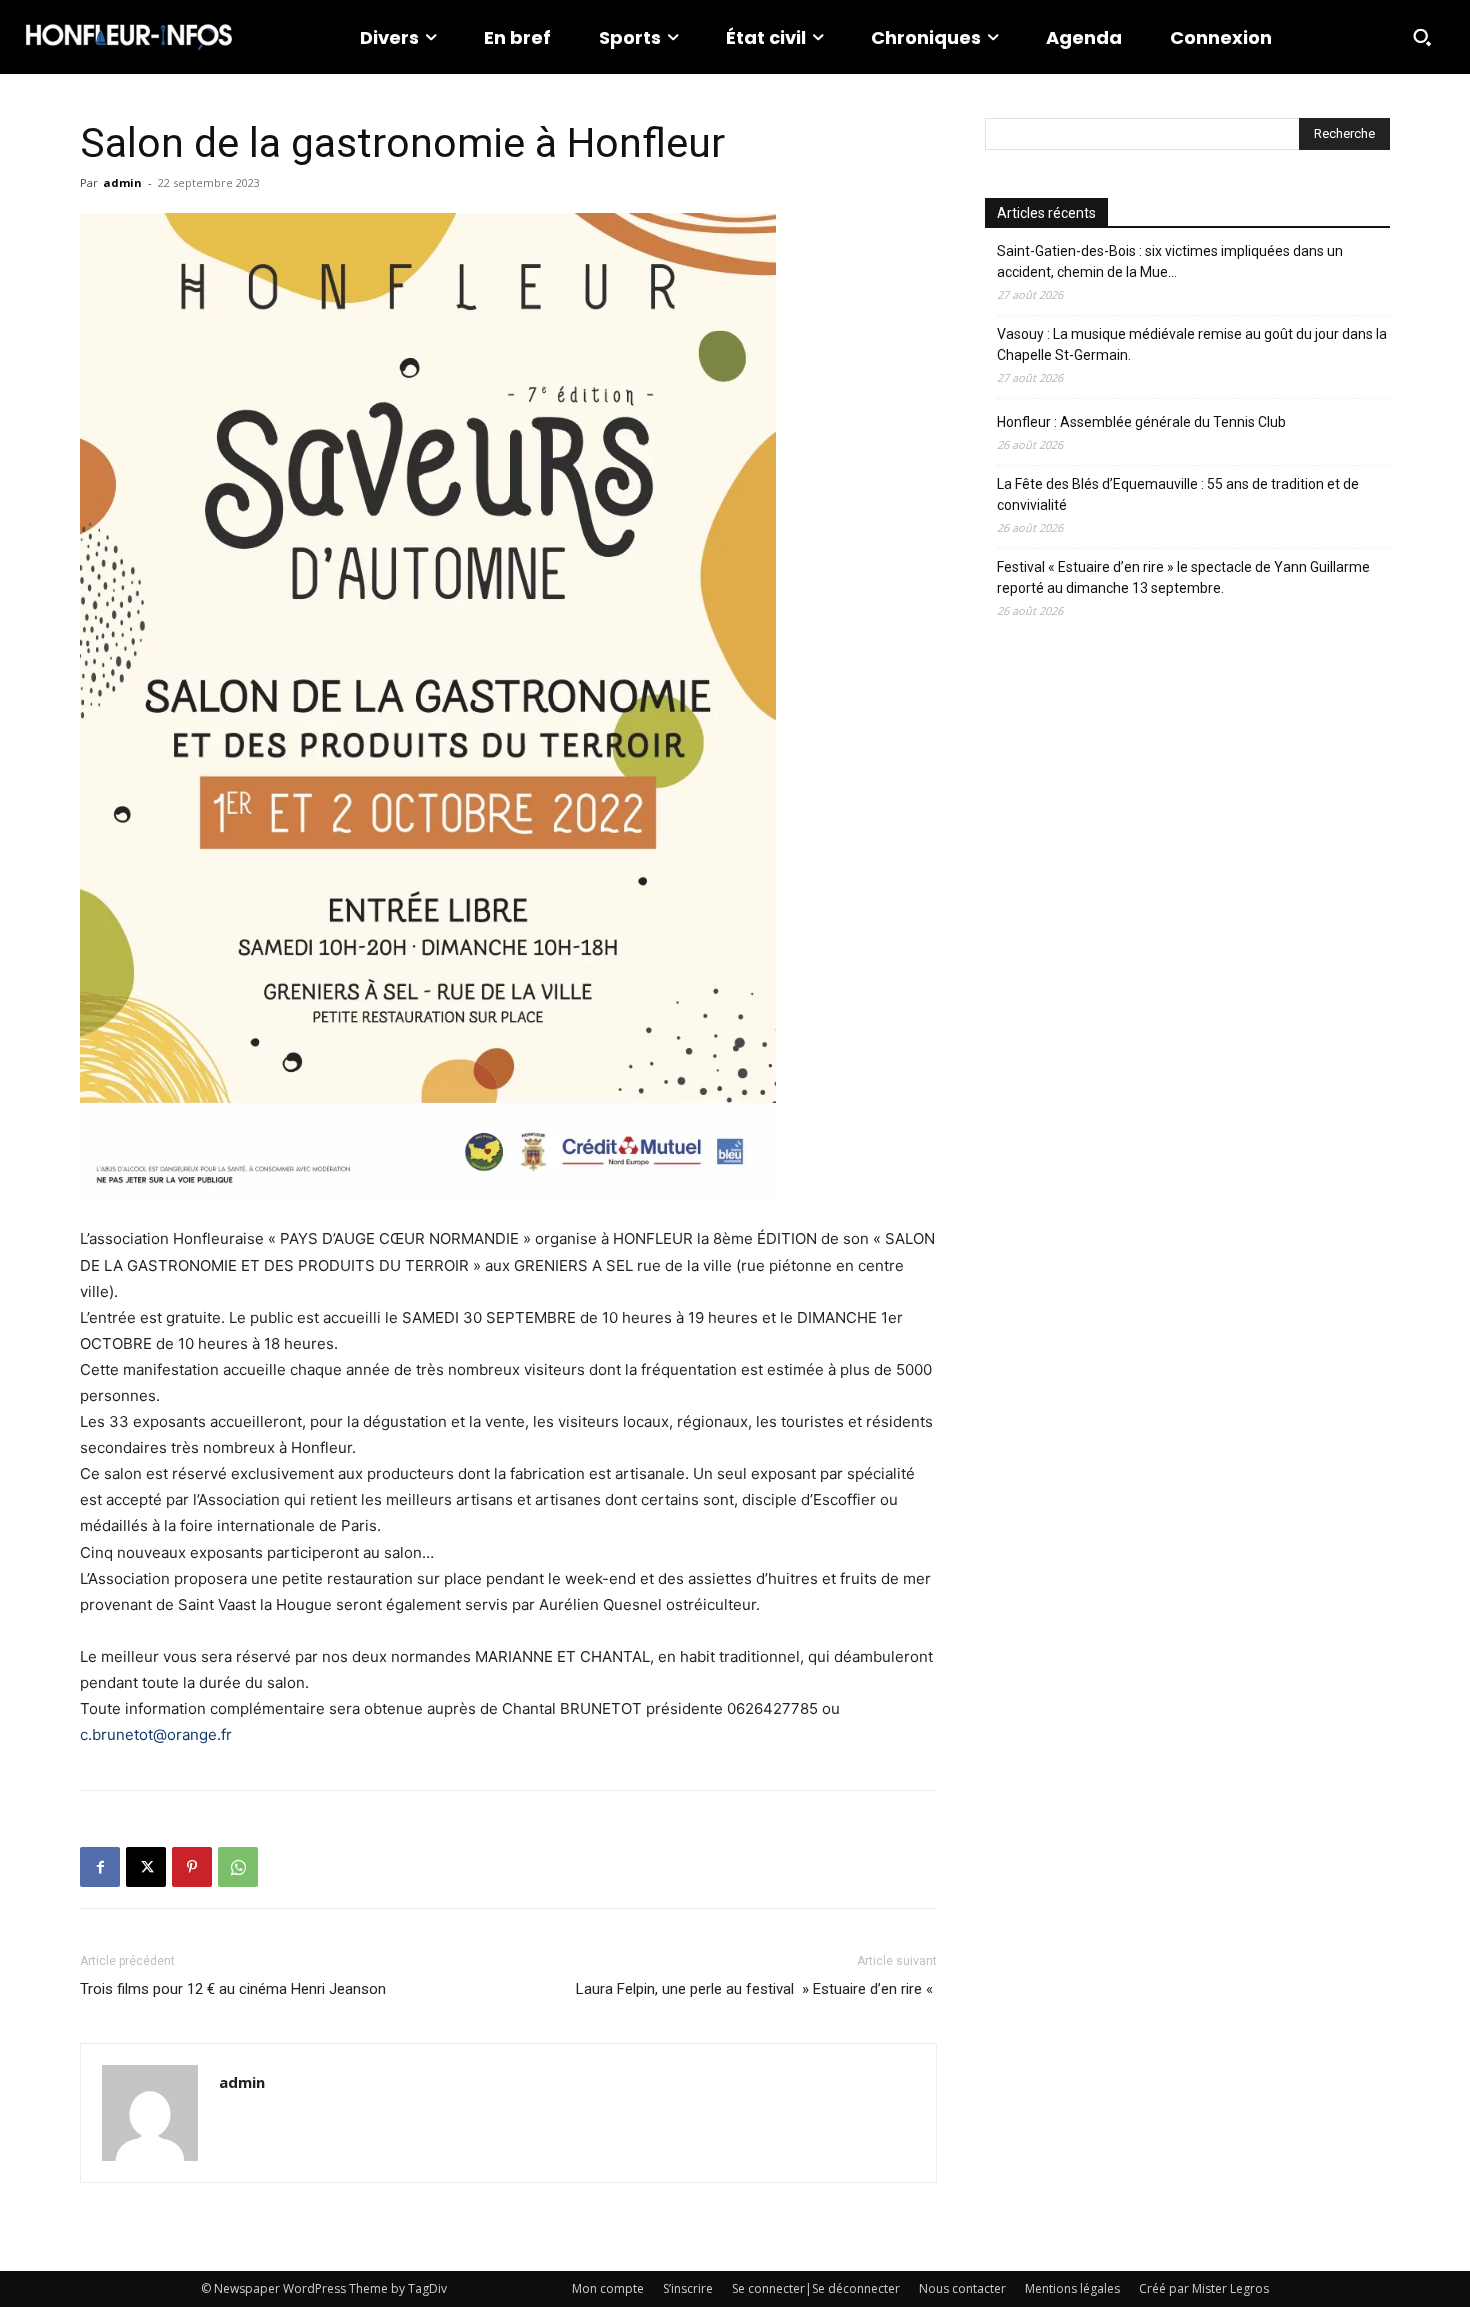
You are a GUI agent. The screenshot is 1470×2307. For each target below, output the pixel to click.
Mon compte (608, 2288)
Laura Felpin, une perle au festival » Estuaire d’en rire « (756, 1989)
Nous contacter (962, 2288)
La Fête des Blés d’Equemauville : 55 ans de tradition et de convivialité (1178, 494)
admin (122, 182)
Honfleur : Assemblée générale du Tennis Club (1141, 422)
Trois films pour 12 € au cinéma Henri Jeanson (233, 1989)
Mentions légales (1072, 2288)
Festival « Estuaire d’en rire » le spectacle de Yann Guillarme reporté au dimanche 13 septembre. (1183, 577)
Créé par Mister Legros (1204, 2288)
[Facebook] (100, 1867)
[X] (146, 1867)
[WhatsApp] (238, 1867)
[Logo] (129, 37)
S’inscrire (688, 2288)
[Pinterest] (192, 1867)
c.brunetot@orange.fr (156, 1734)
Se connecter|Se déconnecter (816, 2288)
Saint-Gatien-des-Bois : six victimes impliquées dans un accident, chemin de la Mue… (1170, 261)
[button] (1422, 37)
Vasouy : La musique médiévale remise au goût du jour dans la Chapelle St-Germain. (1192, 344)
